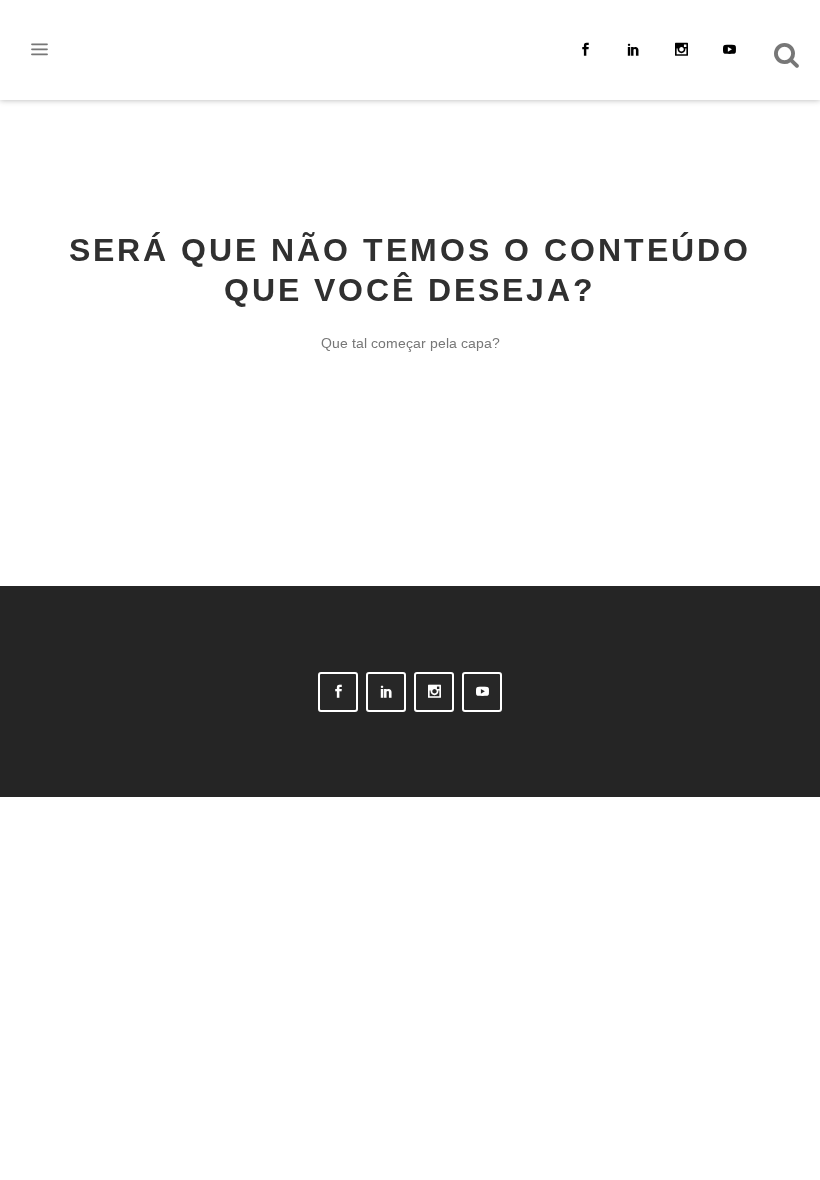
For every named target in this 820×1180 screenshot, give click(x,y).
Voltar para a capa (410, 437)
